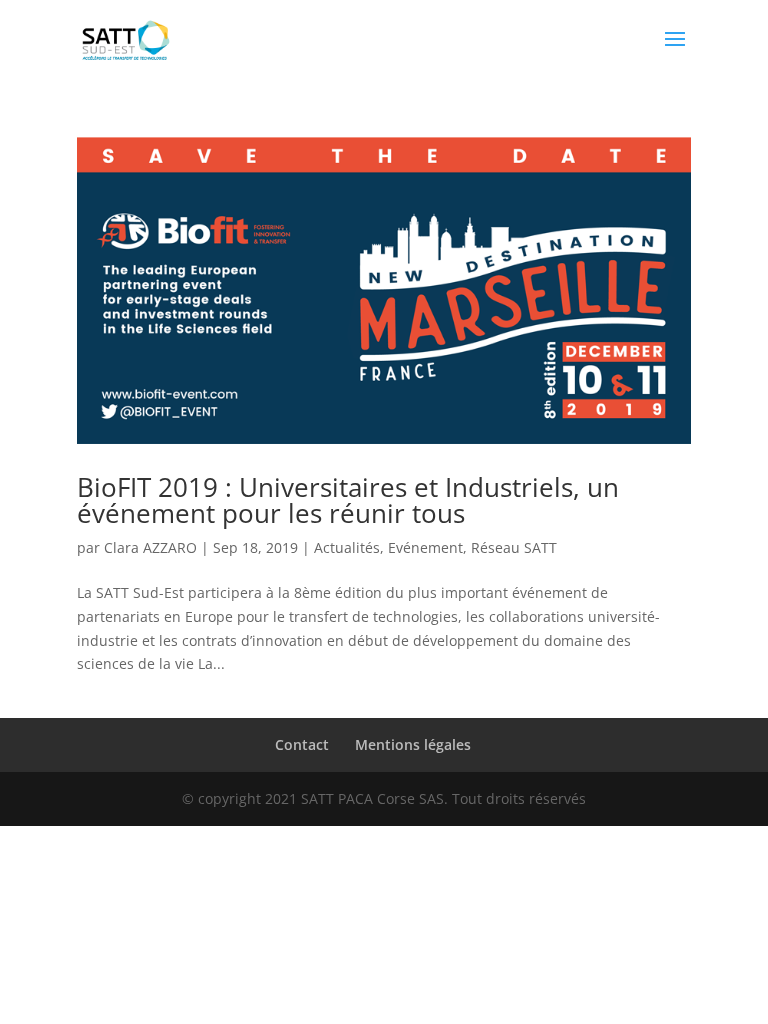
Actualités (347, 547)
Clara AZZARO (150, 547)
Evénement (425, 547)
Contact (302, 744)
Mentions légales (413, 744)
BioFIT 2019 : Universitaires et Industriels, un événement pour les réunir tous (348, 500)
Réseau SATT (514, 547)
